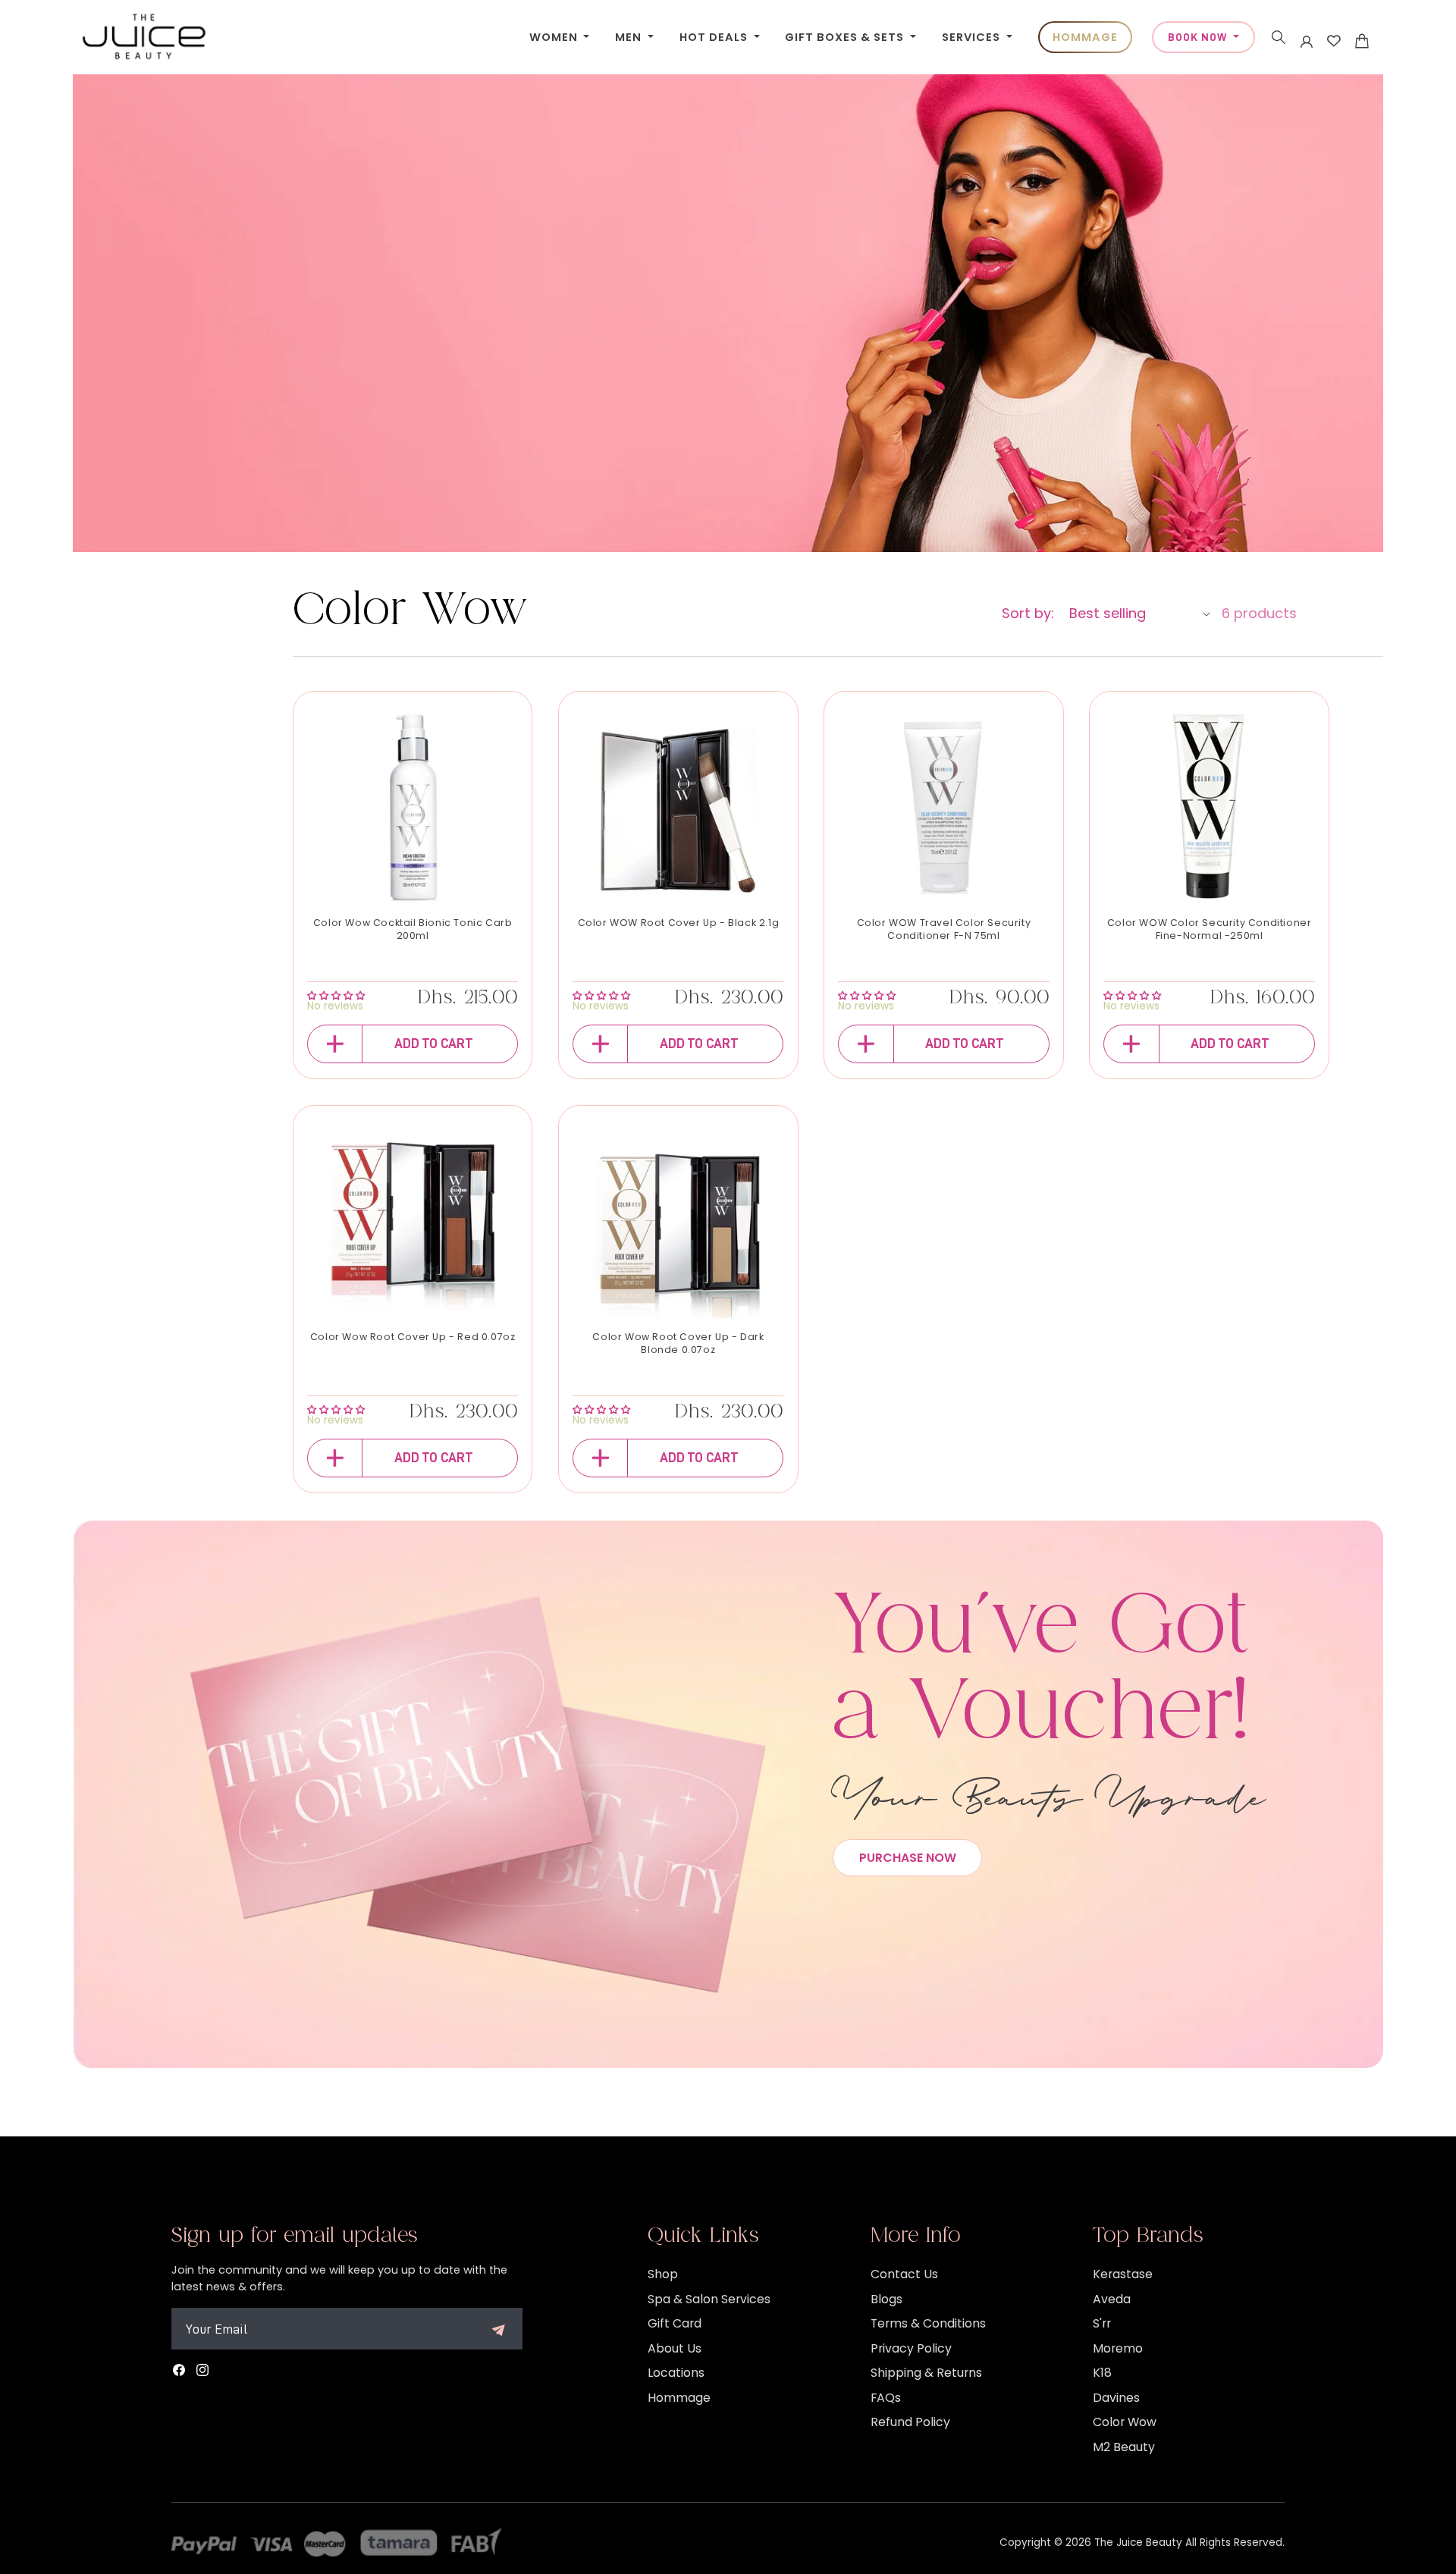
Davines (1116, 2398)
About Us (675, 2348)
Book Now (1199, 37)
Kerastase (1123, 2274)
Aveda (1112, 2299)
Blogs (886, 2299)
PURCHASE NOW (908, 1858)
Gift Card (675, 2323)
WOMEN (555, 37)
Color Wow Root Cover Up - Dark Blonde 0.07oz (678, 1344)
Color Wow (1125, 2422)
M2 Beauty (1124, 2447)
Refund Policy (910, 2422)
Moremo (1118, 2348)
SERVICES (973, 37)
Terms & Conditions (928, 2323)
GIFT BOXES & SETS (846, 37)
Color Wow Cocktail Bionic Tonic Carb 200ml (413, 929)
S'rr (1102, 2323)
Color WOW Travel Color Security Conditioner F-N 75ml (944, 929)
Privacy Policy (911, 2348)
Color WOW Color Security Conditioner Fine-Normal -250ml (1210, 929)
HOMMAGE (1085, 37)
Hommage (679, 2398)
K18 (1102, 2373)
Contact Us (904, 2274)
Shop (663, 2274)
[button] (1279, 37)
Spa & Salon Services (709, 2299)
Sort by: (1028, 613)
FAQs (886, 2398)
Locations (676, 2373)
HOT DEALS (715, 37)
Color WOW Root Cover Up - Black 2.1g (679, 923)
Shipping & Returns (926, 2373)
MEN (630, 37)
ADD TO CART (434, 1044)
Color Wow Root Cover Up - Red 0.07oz (413, 1337)
